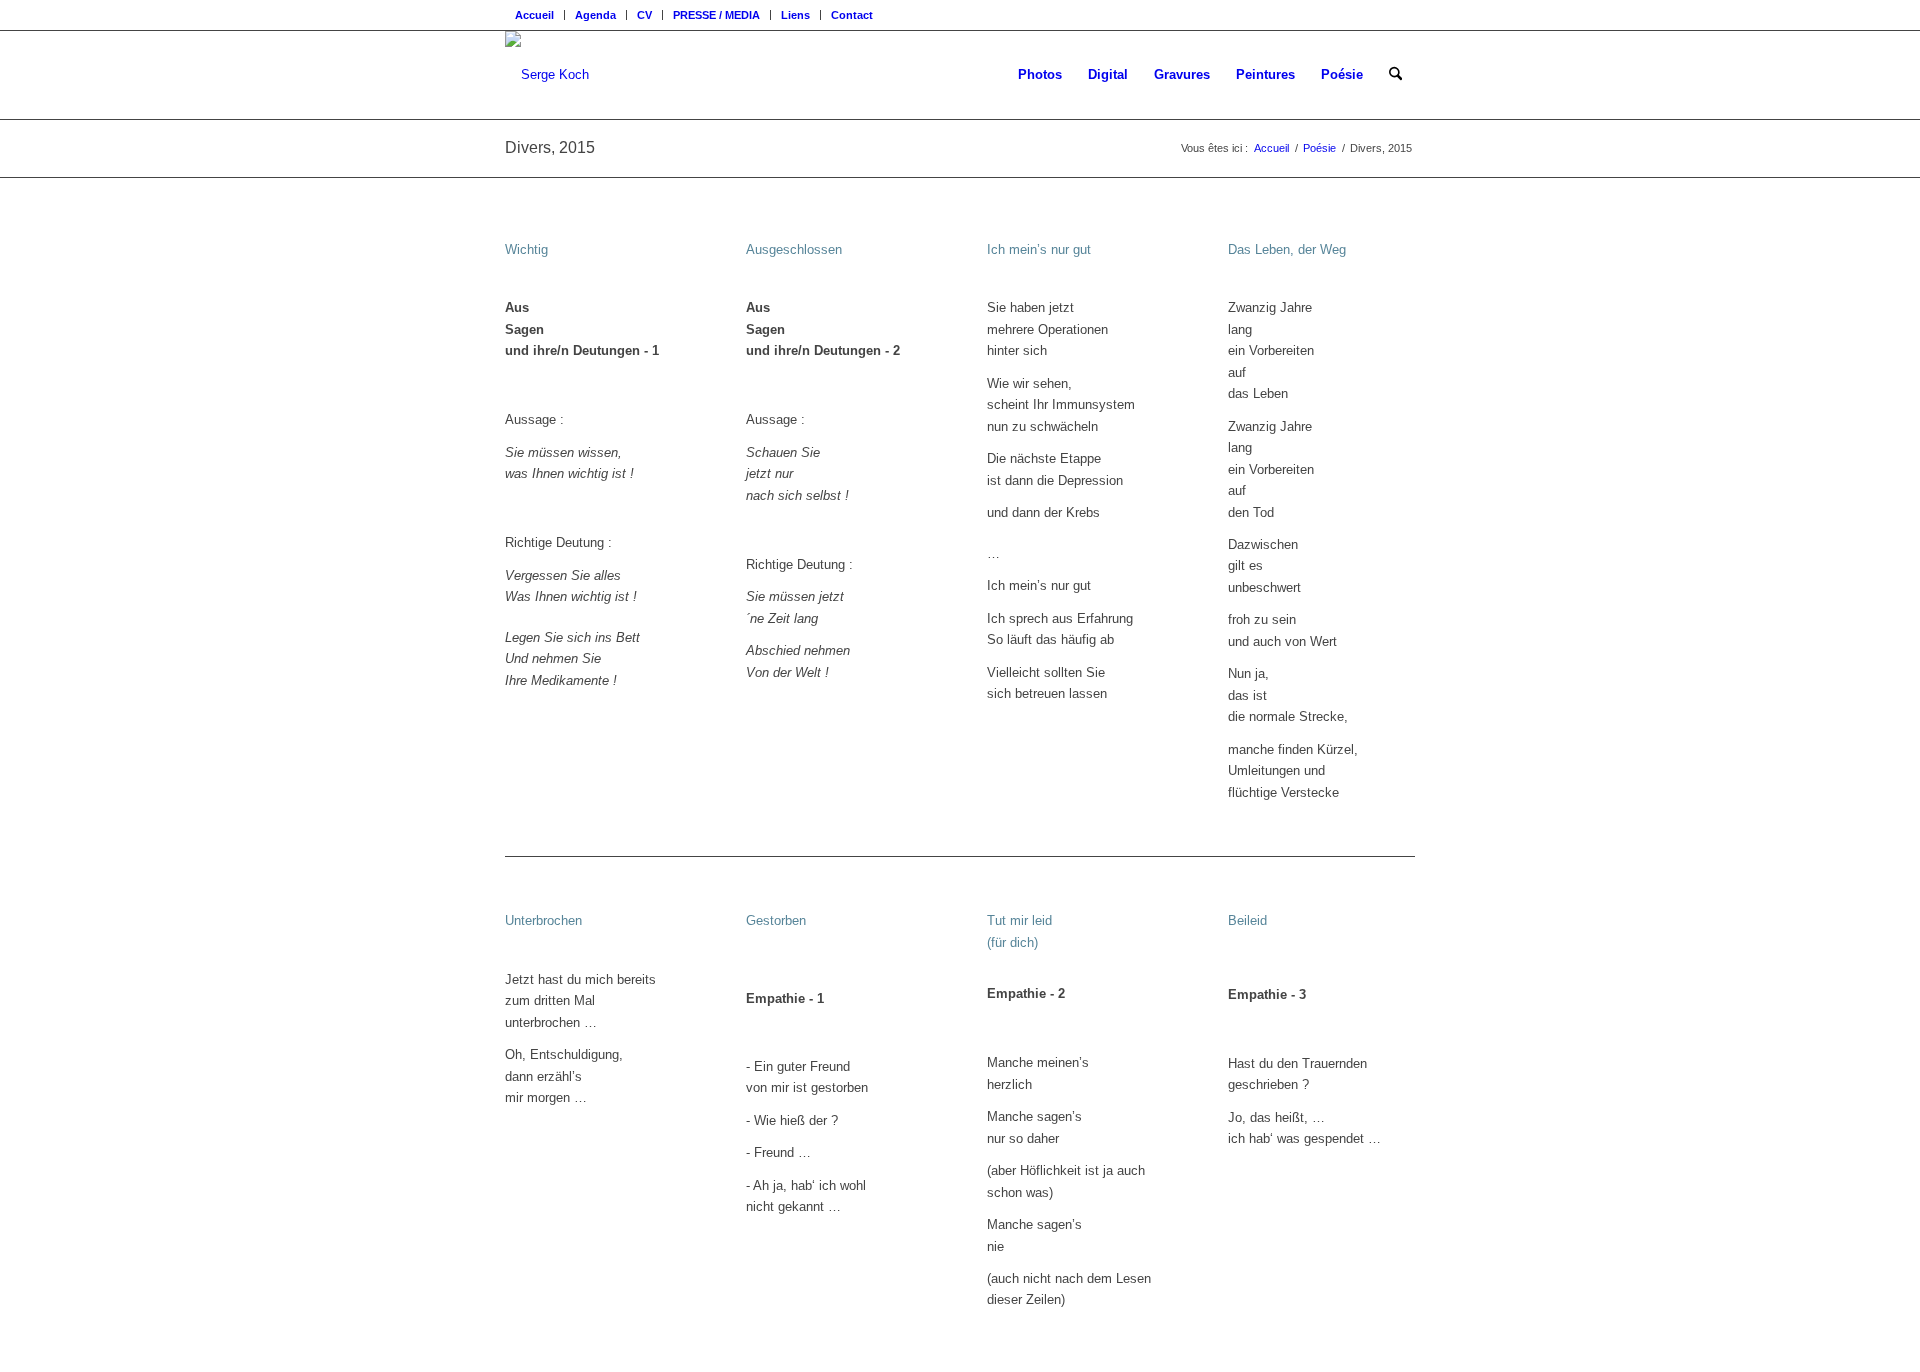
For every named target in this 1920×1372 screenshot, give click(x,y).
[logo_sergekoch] (547, 75)
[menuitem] (535, 15)
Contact (852, 15)
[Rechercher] (1395, 75)
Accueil (534, 15)
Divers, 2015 (550, 147)
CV (644, 15)
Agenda (595, 15)
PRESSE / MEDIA (716, 15)
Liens (795, 15)
